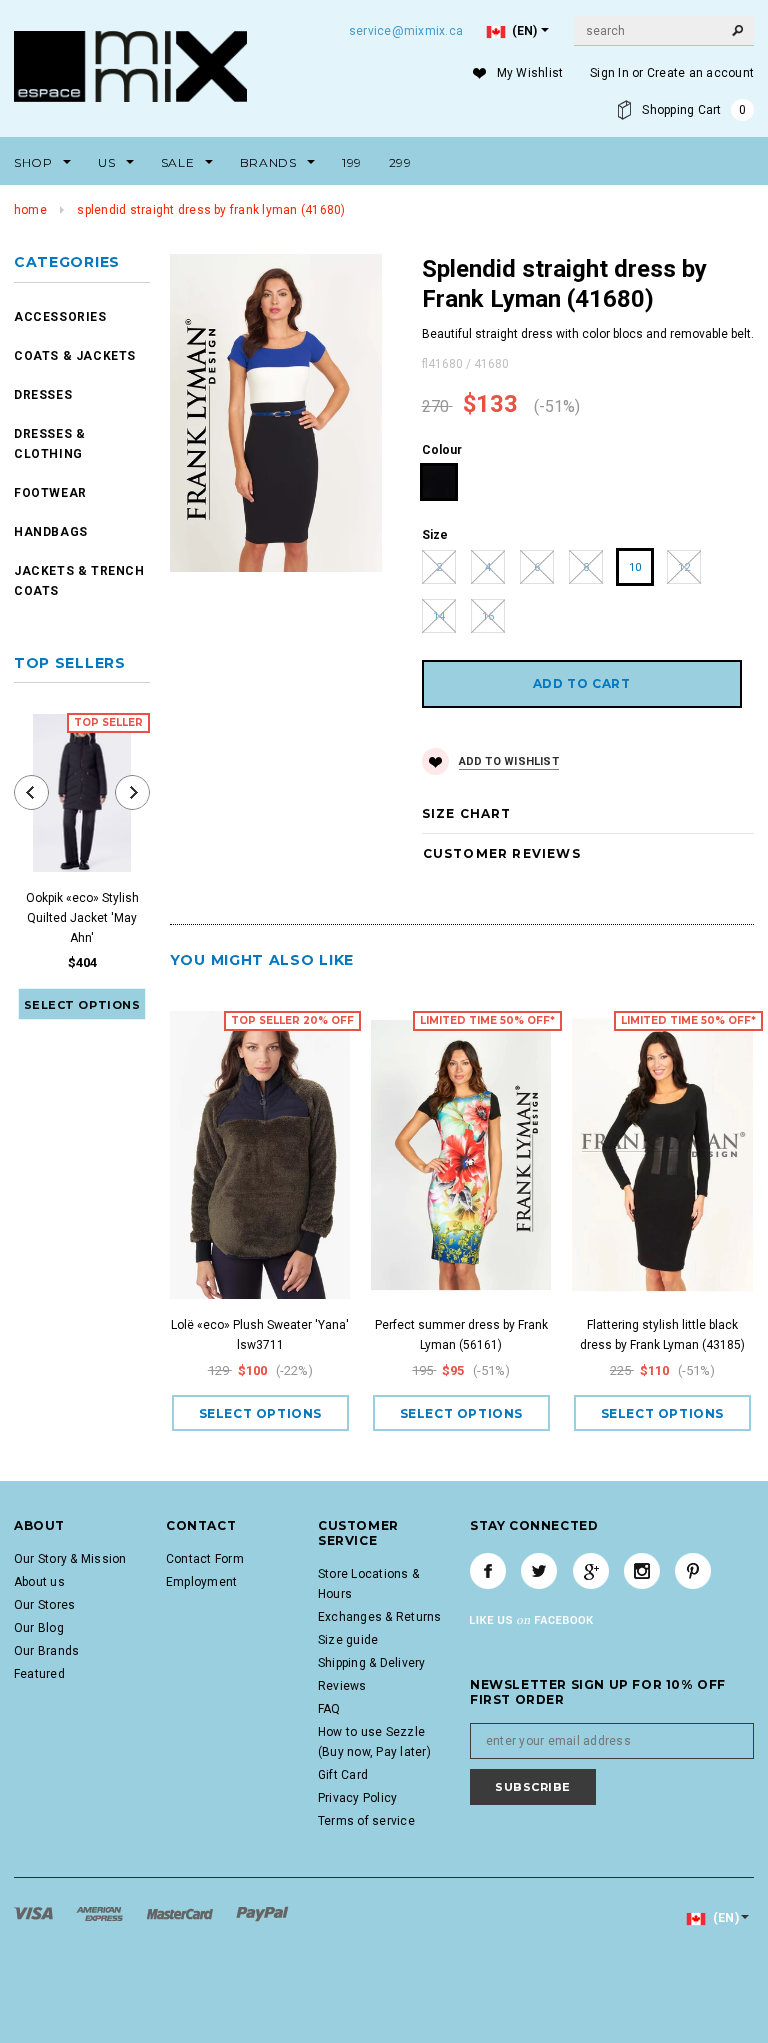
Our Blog (39, 1628)
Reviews (342, 1686)
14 (439, 616)
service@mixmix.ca (406, 31)
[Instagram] (642, 1571)
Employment (201, 1582)
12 (684, 567)
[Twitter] (539, 1571)
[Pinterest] (693, 1571)
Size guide (348, 1640)
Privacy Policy (357, 1798)
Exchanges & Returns (380, 1617)
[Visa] (35, 1913)
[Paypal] (262, 1913)
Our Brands (46, 1651)
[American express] (101, 1913)
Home (30, 210)
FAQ (329, 1709)
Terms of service (366, 1821)
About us (39, 1582)
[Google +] (591, 1571)
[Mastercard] (181, 1913)
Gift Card (343, 1775)
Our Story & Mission (70, 1559)
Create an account (700, 73)
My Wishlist (530, 73)
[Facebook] (488, 1571)
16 (488, 616)
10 (635, 567)
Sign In (609, 73)
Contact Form (205, 1559)
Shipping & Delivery (372, 1663)
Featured (39, 1674)
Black (439, 482)
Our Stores (44, 1605)
